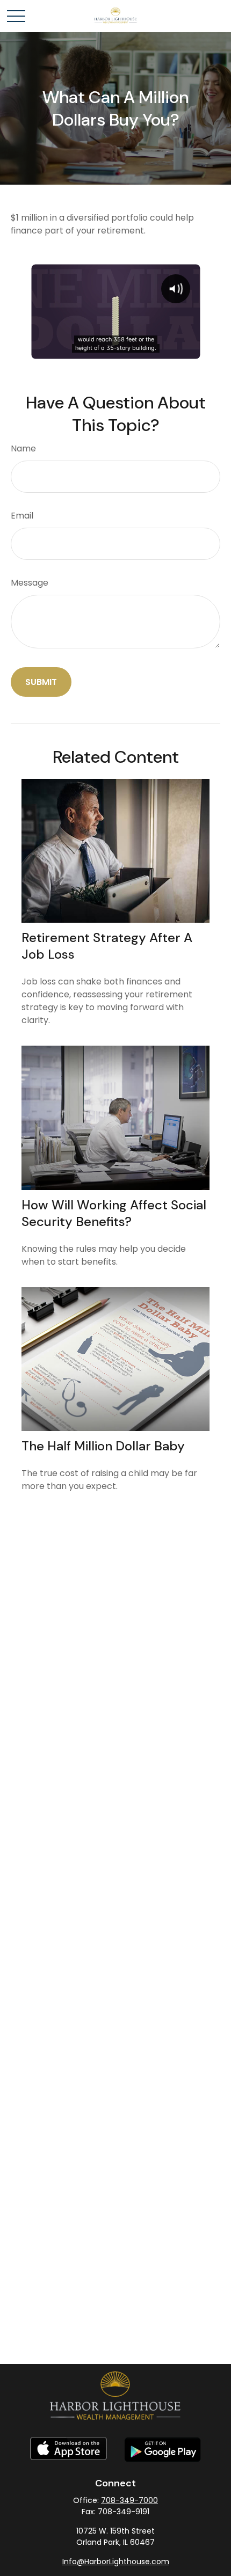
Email (22, 516)
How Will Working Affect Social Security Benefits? (114, 1213)
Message (30, 583)
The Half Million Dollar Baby (103, 1446)
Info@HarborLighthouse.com (116, 2562)
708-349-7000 (129, 2500)
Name (23, 448)
